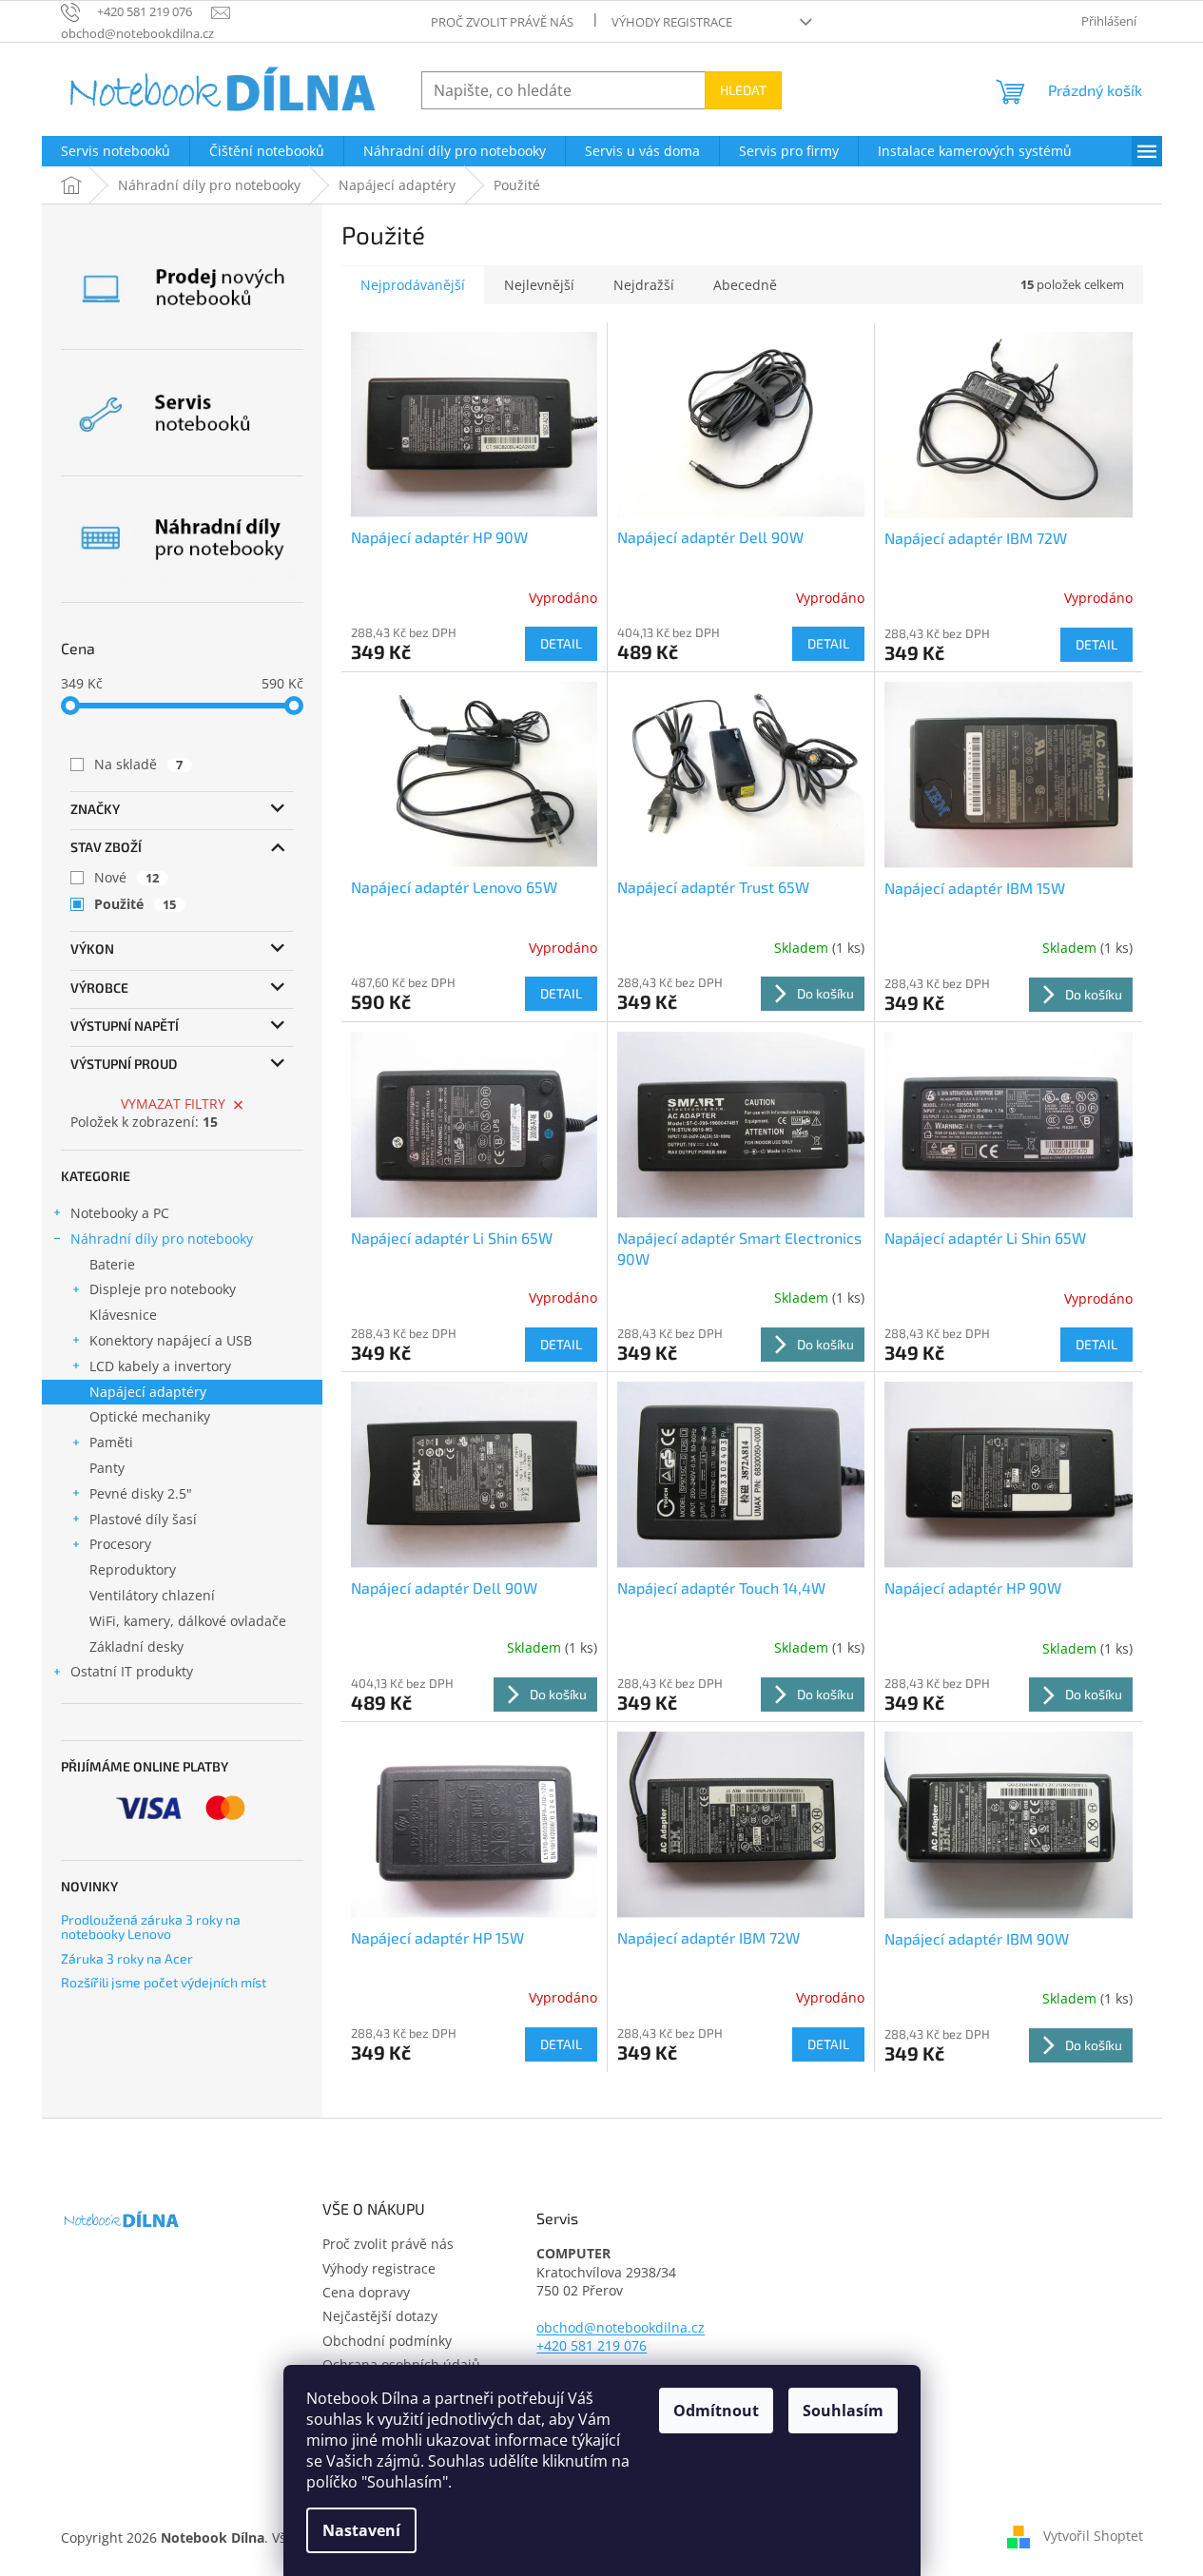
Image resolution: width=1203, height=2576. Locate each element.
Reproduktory (133, 1569)
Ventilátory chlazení (152, 1595)
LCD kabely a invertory (160, 1366)
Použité (136, 904)
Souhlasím (843, 2411)
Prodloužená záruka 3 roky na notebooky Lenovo (151, 1927)
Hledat (743, 90)
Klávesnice (123, 1315)
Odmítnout (716, 2411)
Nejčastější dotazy (380, 2316)
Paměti (111, 1442)
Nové (127, 877)
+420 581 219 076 (592, 2345)
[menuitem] (116, 151)
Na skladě (139, 764)
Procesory (120, 1544)
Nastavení (361, 2530)
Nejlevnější (539, 285)
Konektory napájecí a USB (171, 1340)
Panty (107, 1468)
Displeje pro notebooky (163, 1289)
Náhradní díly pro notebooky (162, 1239)
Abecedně (745, 285)
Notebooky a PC (120, 1213)
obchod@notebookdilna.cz (621, 2327)
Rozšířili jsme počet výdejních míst (164, 1982)
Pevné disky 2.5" (141, 1493)
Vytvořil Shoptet (1093, 2536)
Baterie (112, 1264)
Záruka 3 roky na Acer (127, 1958)
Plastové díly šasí (143, 1519)
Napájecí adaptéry (148, 1392)
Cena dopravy (366, 2292)
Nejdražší (644, 285)
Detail (561, 643)
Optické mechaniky (150, 1416)
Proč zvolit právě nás (502, 22)
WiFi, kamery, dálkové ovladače (188, 1621)
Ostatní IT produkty (132, 1671)
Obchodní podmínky (387, 2341)
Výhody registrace (672, 22)
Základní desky (136, 1646)
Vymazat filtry (173, 1104)
